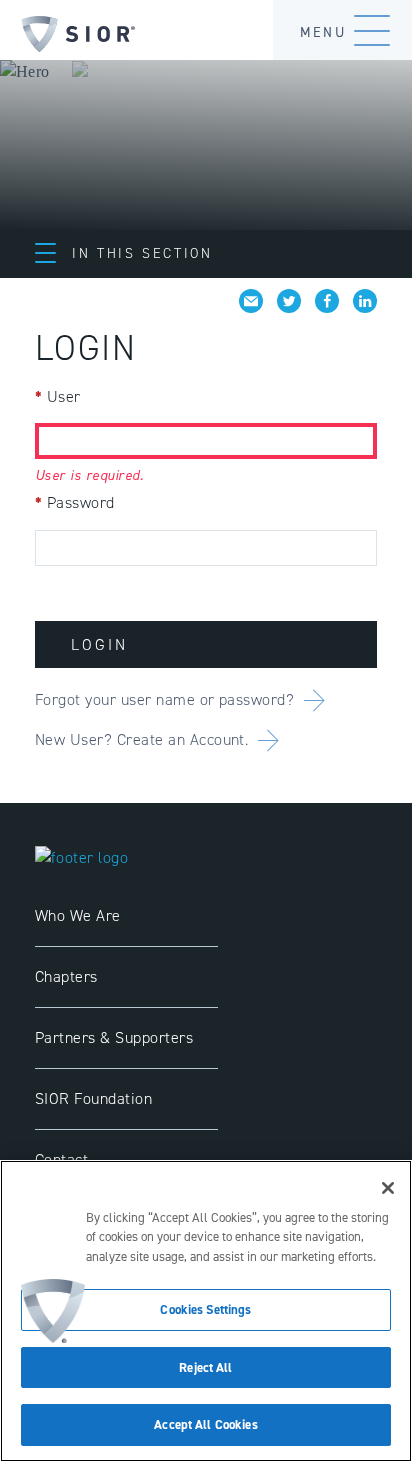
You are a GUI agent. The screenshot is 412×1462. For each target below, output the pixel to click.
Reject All (205, 1367)
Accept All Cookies (205, 1424)
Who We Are (78, 915)
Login (99, 644)
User (58, 396)
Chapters (66, 976)
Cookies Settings (205, 1309)
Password (75, 502)
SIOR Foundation (93, 1098)
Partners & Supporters (114, 1037)
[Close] (388, 1188)
